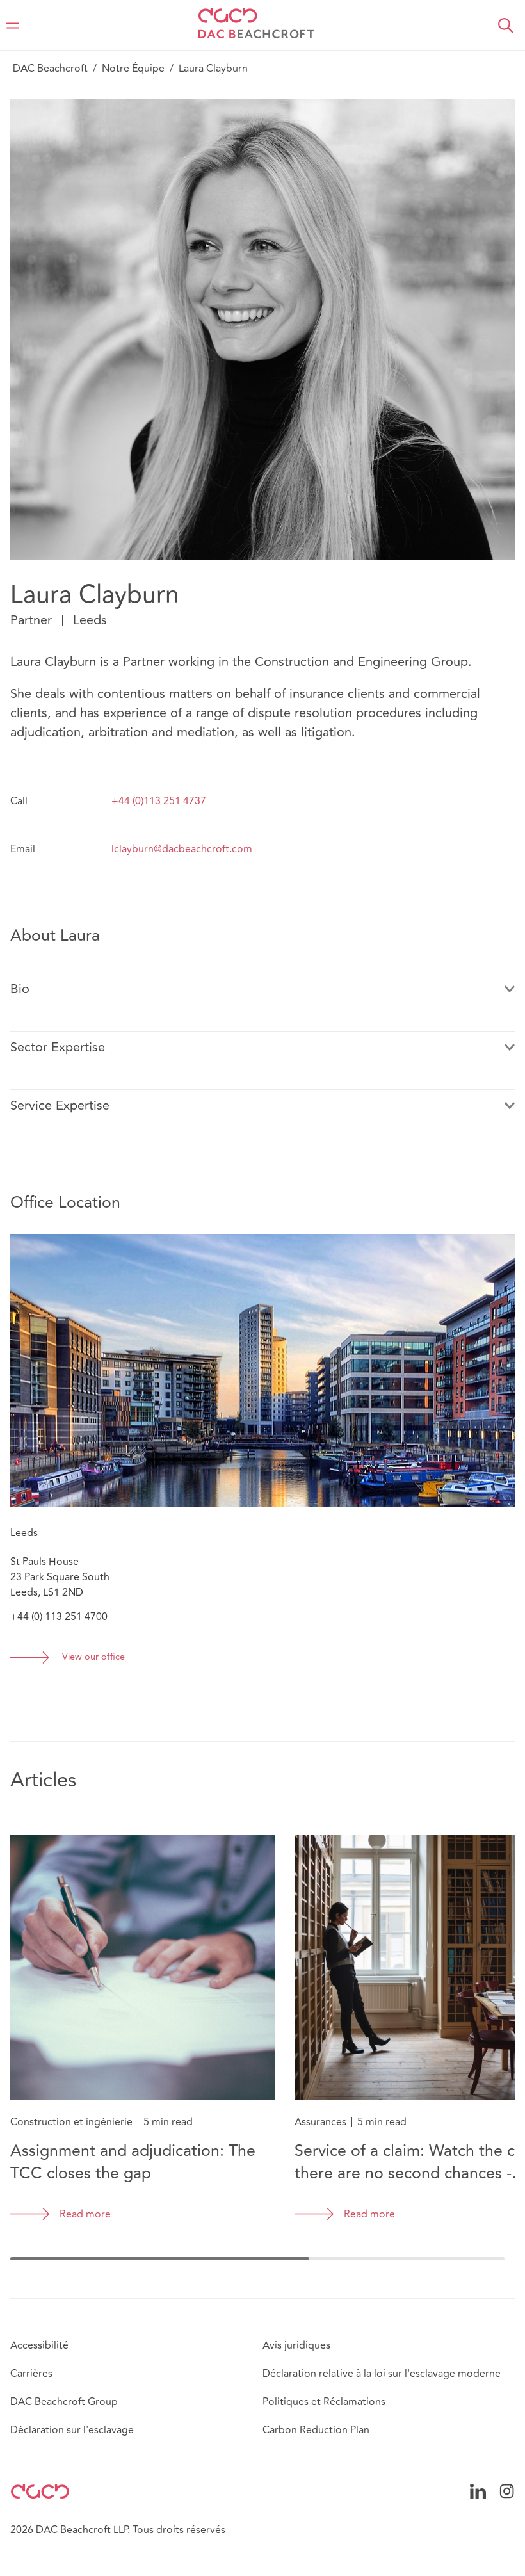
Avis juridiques (296, 2345)
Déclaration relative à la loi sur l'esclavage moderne (382, 2374)
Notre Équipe (133, 69)
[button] (506, 26)
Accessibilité (39, 2345)
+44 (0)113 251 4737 (159, 801)
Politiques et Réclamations (324, 2402)
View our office (93, 1657)
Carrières (31, 2374)
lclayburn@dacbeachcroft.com (182, 849)
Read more (85, 2214)
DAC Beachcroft (50, 69)
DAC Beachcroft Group (64, 2402)
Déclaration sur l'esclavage (72, 2430)
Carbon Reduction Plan (316, 2430)
